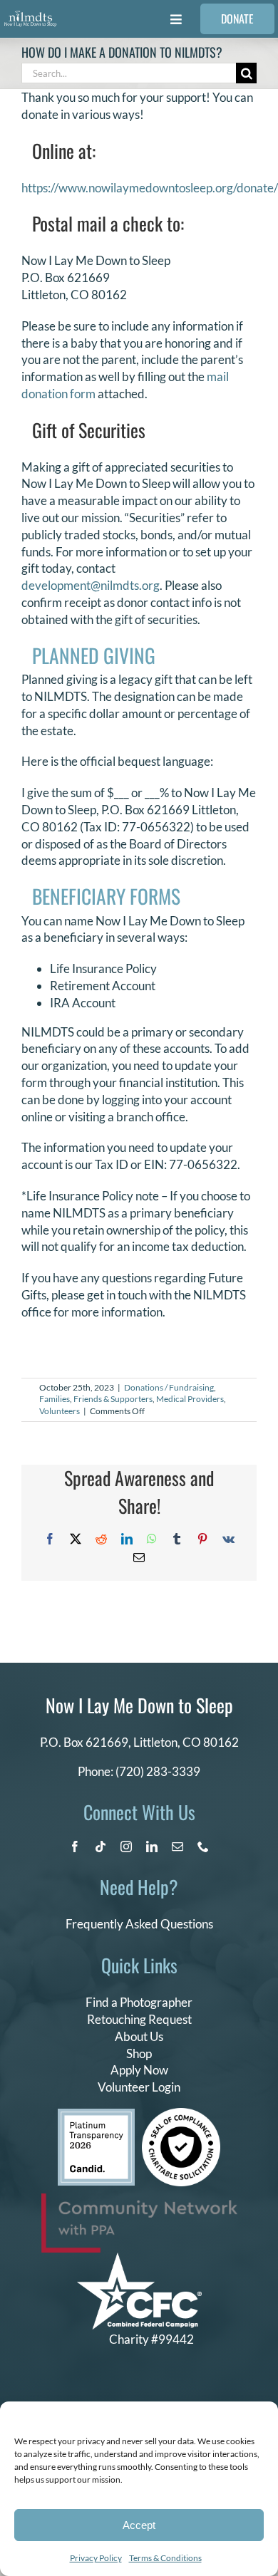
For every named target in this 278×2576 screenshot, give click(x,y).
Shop (139, 2053)
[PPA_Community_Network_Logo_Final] (139, 2200)
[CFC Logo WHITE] (139, 2259)
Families (55, 1399)
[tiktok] (101, 1847)
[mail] (177, 1847)
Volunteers (60, 1411)
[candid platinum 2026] (96, 2115)
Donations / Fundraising (169, 1387)
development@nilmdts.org (91, 585)
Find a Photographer (139, 2002)
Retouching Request (139, 2019)
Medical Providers (190, 1399)
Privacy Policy (96, 2558)
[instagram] (126, 1847)
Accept (139, 2525)
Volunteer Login (139, 2087)
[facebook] (75, 1847)
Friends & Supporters (113, 1399)
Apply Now (139, 2070)
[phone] (203, 1847)
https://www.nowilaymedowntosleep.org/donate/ (150, 188)
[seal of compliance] (181, 2114)
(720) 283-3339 (158, 1771)
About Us (139, 2036)
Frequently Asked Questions (139, 1924)
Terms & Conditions (165, 2558)
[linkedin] (152, 1847)
